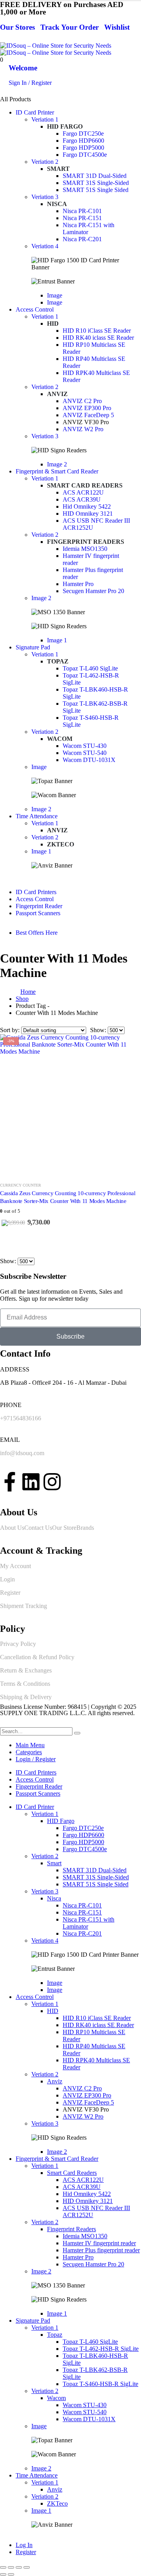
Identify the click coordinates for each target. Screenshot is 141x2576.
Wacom (60, 739)
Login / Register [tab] (36, 1759)
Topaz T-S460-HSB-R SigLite (100, 2384)
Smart (58, 169)
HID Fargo (65, 126)
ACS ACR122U (83, 492)
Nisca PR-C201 (82, 239)
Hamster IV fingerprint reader (99, 2243)
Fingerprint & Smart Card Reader (57, 471)
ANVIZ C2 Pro (82, 401)
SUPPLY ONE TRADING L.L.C (42, 1713)
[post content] (70, 1104)
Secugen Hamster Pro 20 (93, 591)
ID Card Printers (36, 892)
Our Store (64, 1528)
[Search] (77, 1733)
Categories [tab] (29, 1752)
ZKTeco (61, 844)
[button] (5, 1724)
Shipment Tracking (23, 1606)
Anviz (57, 394)
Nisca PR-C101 (82, 211)
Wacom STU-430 (85, 746)
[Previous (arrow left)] (3, 2574)
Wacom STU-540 (85, 753)
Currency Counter (21, 1185)
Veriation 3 (45, 197)
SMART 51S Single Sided (96, 190)
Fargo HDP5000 (83, 148)
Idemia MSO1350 (85, 549)
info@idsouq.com (22, 1453)
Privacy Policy (18, 1644)
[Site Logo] (56, 49)
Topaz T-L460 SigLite (90, 668)
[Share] (19, 2567)
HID (53, 324)
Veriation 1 (45, 119)
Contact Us (38, 1528)
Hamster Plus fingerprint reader (101, 2250)
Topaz (58, 661)
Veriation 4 (45, 246)
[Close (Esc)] (27, 2567)
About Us (12, 1528)
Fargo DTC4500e (85, 155)
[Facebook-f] (10, 1482)
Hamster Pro (78, 584)
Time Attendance (37, 816)
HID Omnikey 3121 (88, 514)
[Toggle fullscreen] (11, 2567)
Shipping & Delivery (26, 1697)
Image (55, 295)
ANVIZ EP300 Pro (87, 408)
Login (7, 1579)
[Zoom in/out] (3, 2567)
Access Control (35, 309)
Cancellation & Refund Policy (37, 1657)
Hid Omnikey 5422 (87, 506)
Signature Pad (33, 647)
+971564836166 (21, 1418)
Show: (99, 1030)
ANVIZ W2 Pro (83, 429)
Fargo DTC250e (83, 134)
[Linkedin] (31, 1482)
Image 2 (57, 464)
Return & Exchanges (26, 1670)
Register (10, 1593)
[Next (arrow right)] (11, 2574)
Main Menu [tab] (30, 1745)
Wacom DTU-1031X (89, 760)
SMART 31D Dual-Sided (95, 176)
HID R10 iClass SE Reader (97, 331)
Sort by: (11, 1030)
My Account (15, 1566)
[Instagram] (52, 1482)
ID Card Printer (35, 112)
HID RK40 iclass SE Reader (98, 338)
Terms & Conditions (25, 1684)
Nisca (57, 204)
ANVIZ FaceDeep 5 (88, 415)
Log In (24, 2545)
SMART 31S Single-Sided (96, 183)
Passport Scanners (38, 913)
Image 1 (57, 640)
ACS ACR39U (82, 499)
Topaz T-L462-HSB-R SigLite (101, 2349)
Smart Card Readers (85, 485)
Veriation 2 (45, 162)
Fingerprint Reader (39, 906)
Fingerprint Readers (86, 542)
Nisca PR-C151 (82, 218)
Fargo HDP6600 (83, 141)
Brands (85, 1528)
